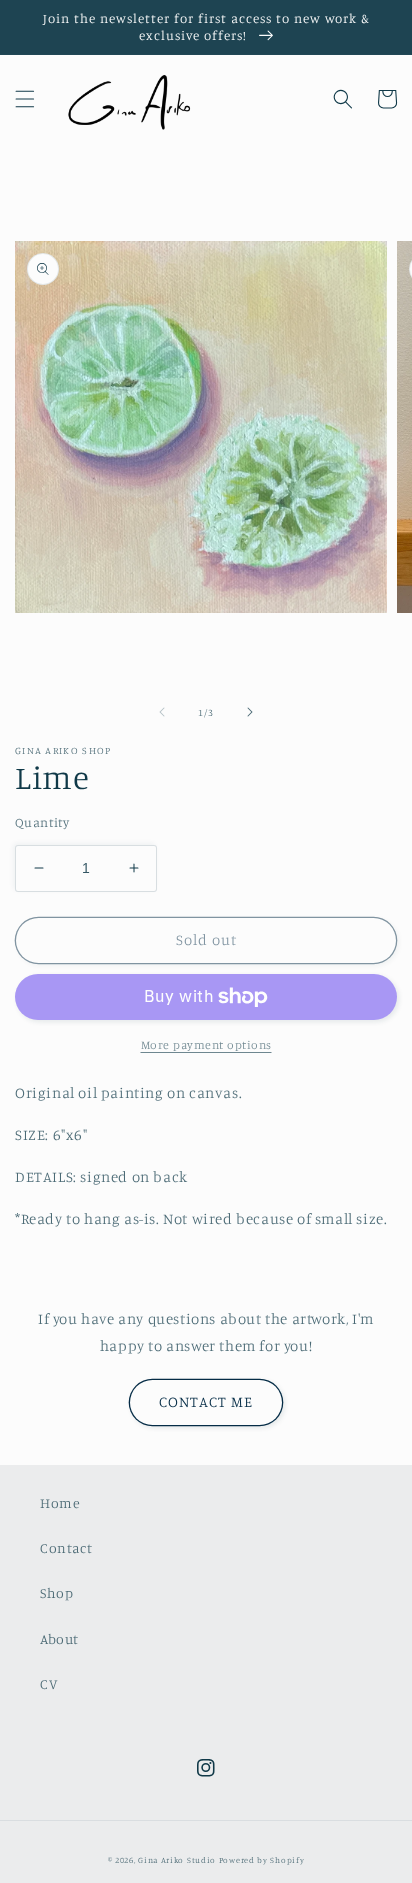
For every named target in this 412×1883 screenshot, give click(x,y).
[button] (25, 99)
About (59, 1638)
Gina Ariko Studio (177, 1860)
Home (60, 1502)
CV (48, 1683)
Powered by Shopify (262, 1860)
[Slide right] (250, 712)
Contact (66, 1547)
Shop (56, 1592)
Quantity (42, 822)
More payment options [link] (206, 1044)
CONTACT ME (206, 1401)
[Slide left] (162, 712)
